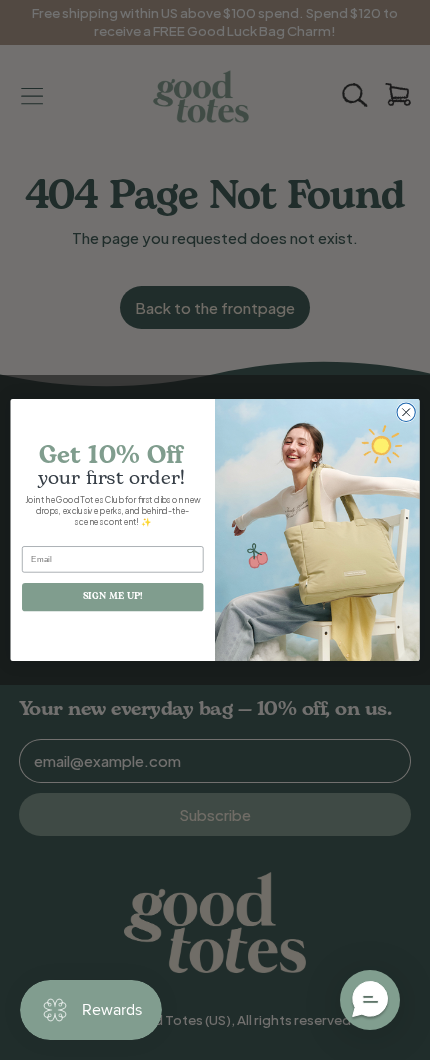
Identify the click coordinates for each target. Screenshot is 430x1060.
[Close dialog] (406, 412)
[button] (370, 1000)
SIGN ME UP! (113, 596)
